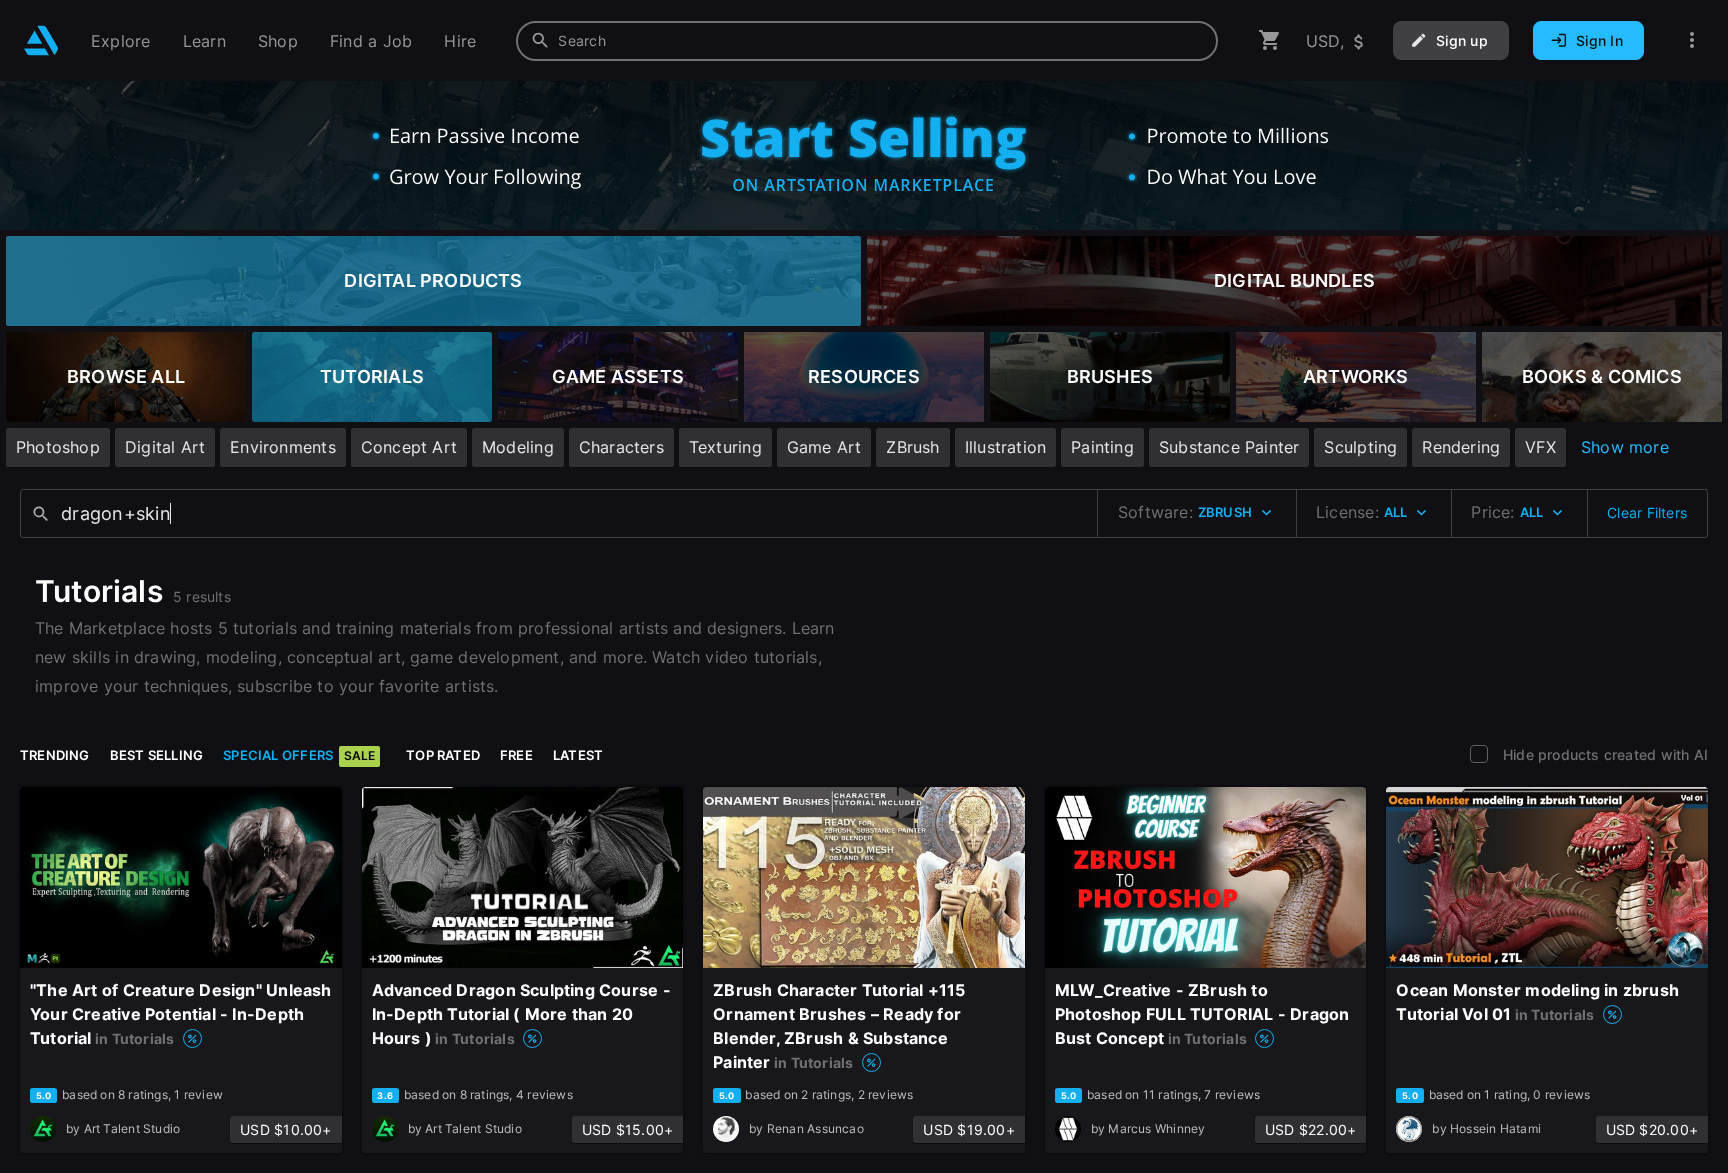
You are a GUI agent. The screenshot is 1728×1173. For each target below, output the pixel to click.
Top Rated (443, 755)
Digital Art (165, 447)
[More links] (1692, 40)
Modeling (518, 447)
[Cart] (1270, 40)
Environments (283, 447)
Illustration (1006, 447)
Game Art (824, 447)
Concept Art (409, 447)
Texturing (725, 447)
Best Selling (157, 755)
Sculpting (1360, 447)
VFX (1540, 447)
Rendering (1461, 447)
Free (516, 755)
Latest (578, 755)
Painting (1102, 447)
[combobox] (867, 41)
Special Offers (299, 755)
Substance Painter (1229, 447)
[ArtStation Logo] (41, 40)
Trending (55, 755)
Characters (621, 447)
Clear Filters (1647, 512)
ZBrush (912, 447)
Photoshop (58, 447)
